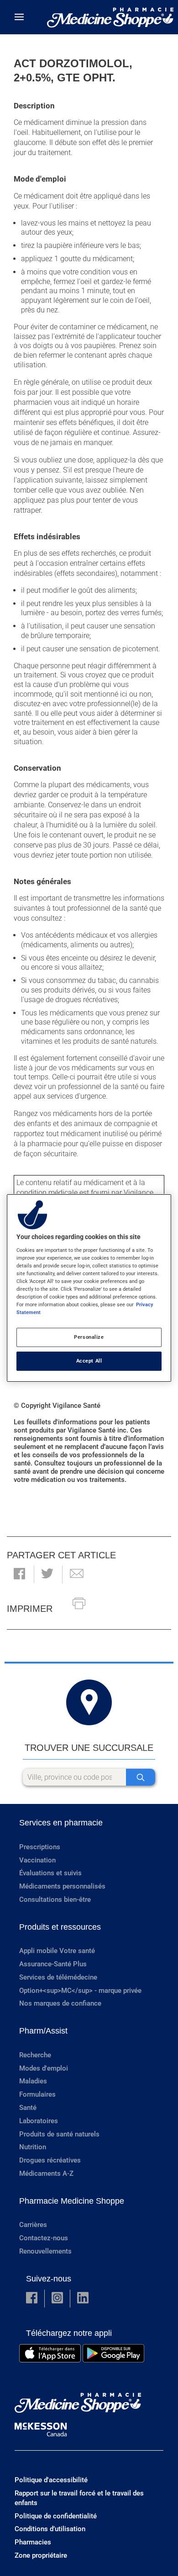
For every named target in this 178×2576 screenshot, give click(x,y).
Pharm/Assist (43, 2031)
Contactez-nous (44, 2238)
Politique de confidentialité (56, 2516)
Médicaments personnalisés (62, 1886)
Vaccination (37, 1860)
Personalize (89, 1337)
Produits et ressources (60, 1927)
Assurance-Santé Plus (53, 1964)
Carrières (33, 2225)
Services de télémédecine (58, 1977)
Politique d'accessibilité (51, 2480)
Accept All (89, 1361)
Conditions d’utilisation (50, 2529)
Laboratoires (39, 2121)
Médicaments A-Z (46, 2173)
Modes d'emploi (44, 2068)
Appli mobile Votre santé (57, 1951)
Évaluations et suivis (50, 1873)
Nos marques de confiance (60, 2003)
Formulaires (37, 2094)
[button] (19, 1575)
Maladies (33, 2081)
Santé (28, 2108)
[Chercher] (141, 1777)
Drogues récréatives (50, 2160)
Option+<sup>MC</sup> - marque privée (80, 1991)
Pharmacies (33, 2542)
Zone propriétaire (41, 2555)
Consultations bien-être (55, 1900)
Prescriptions (40, 1847)
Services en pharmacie (61, 1823)
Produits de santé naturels (59, 2134)
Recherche (35, 2055)
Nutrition (33, 2147)
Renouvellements (45, 2251)
